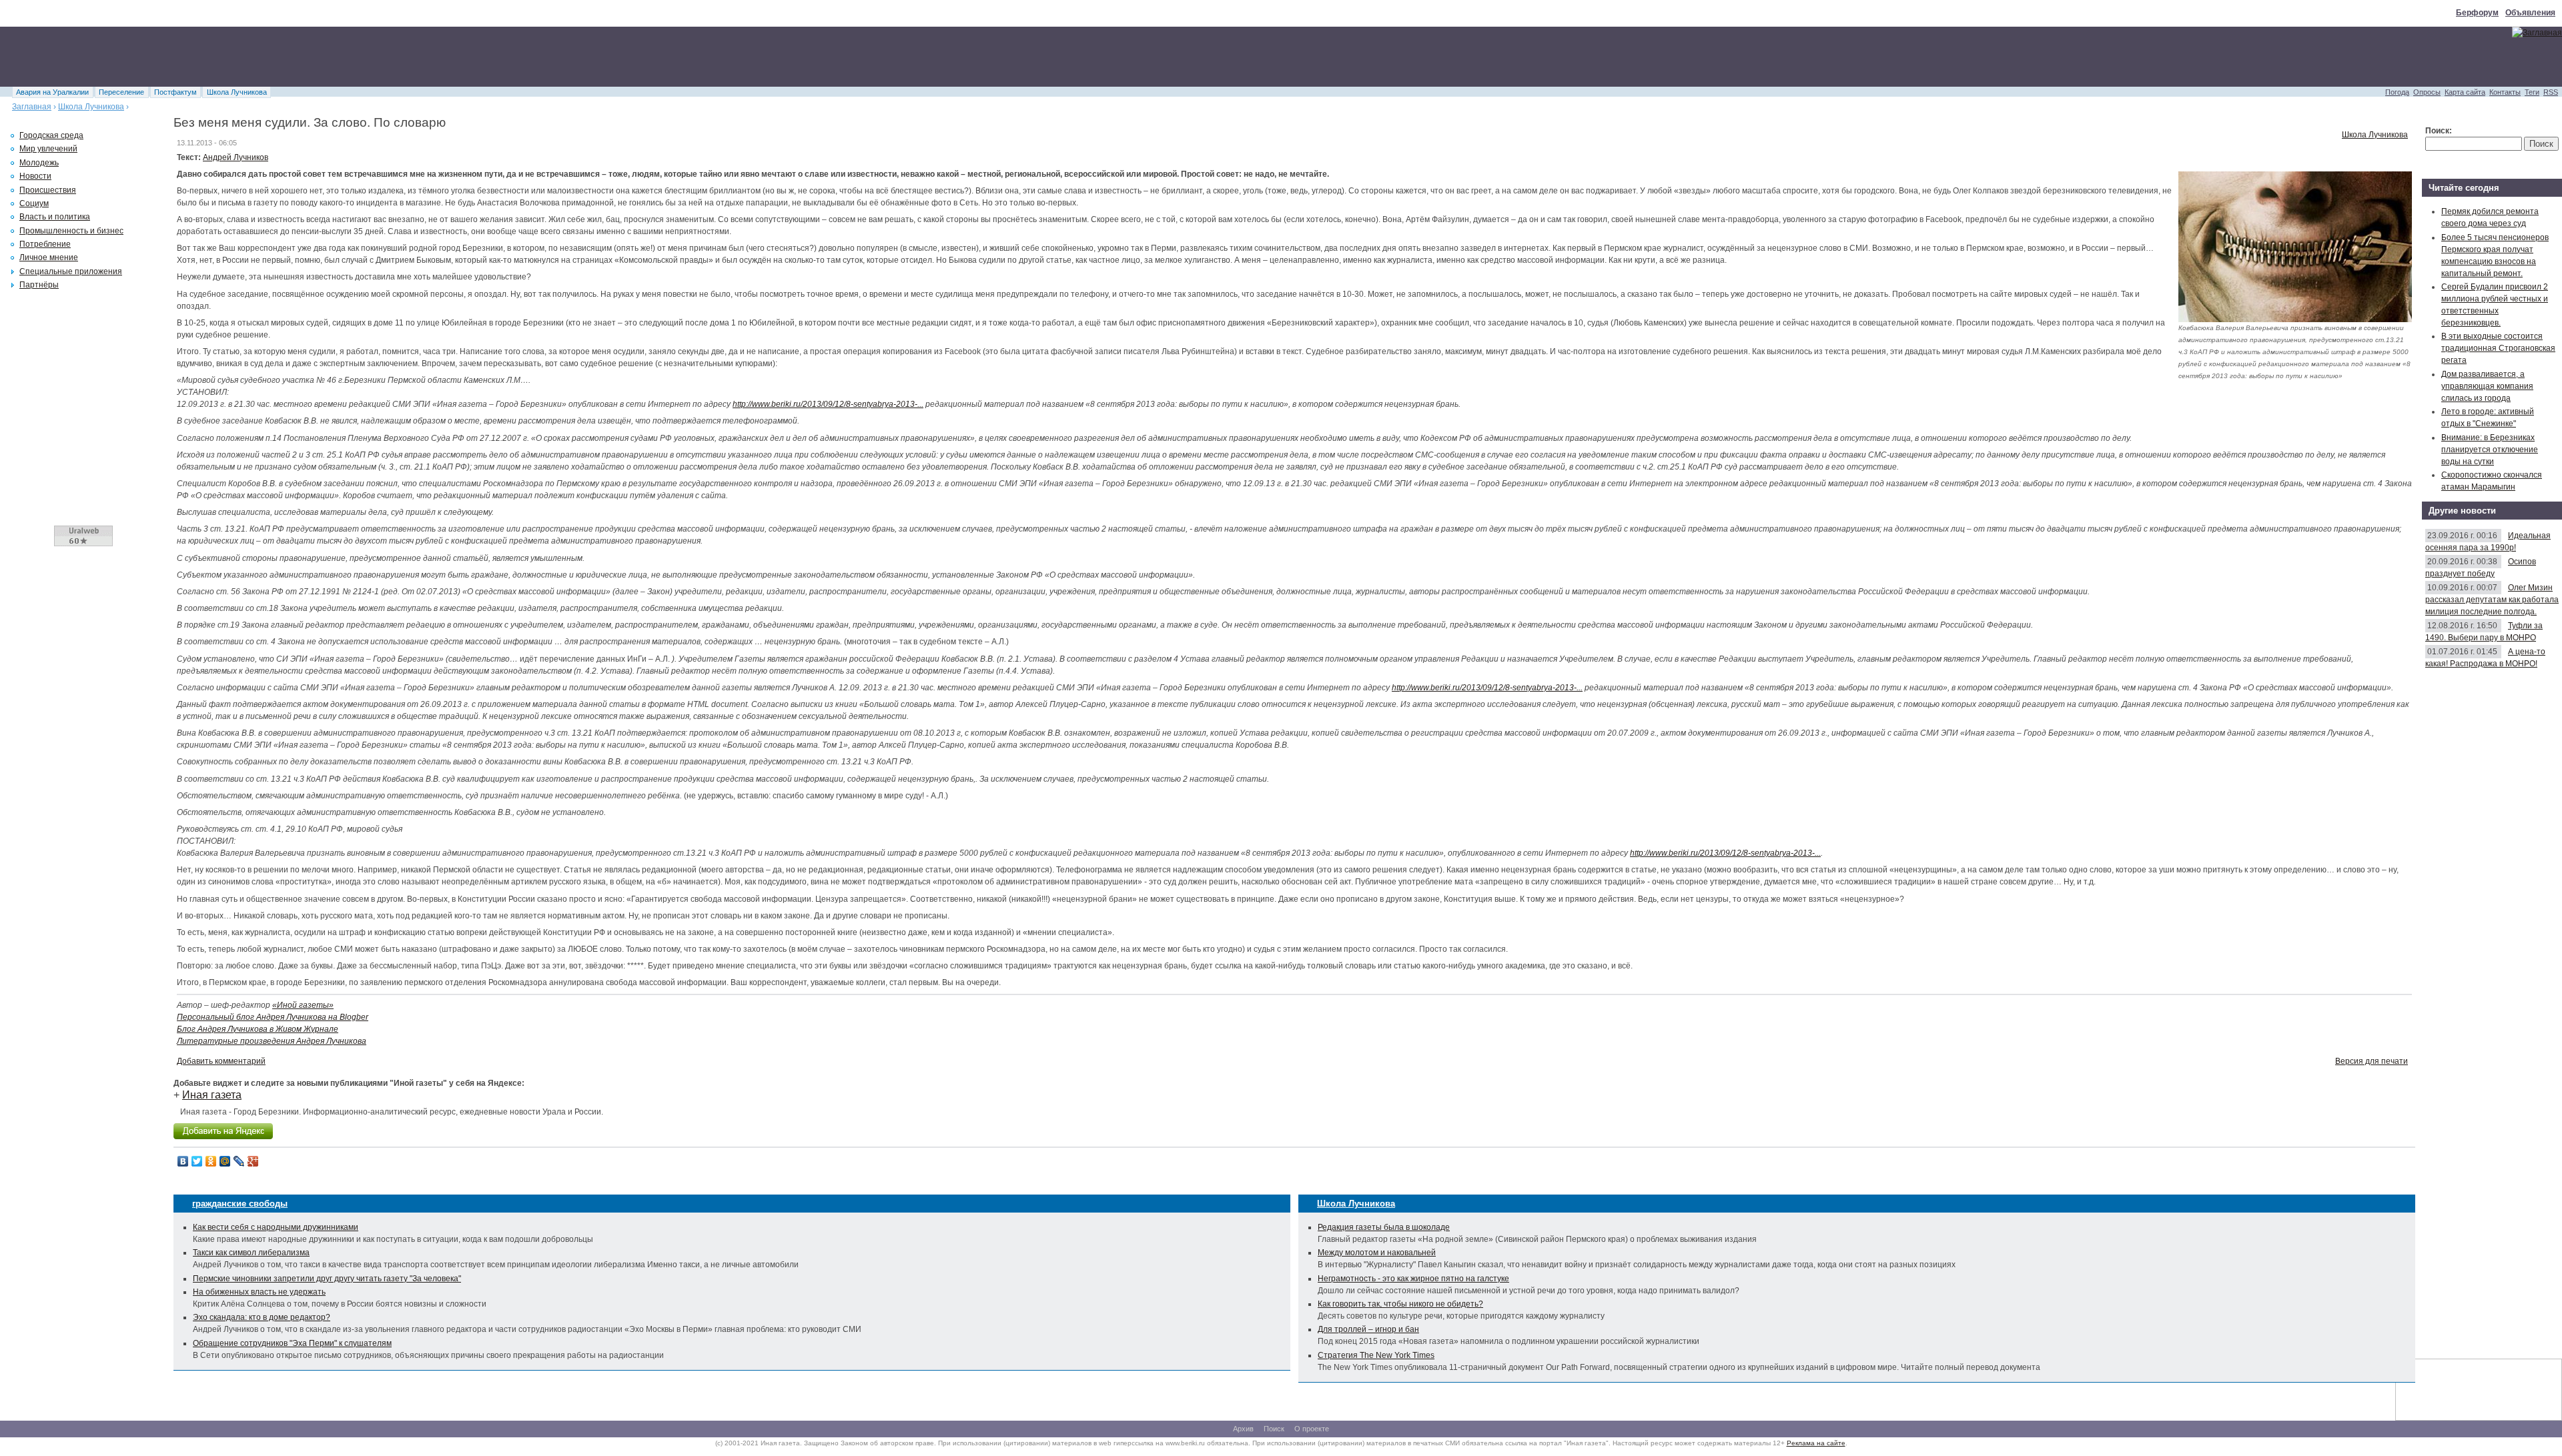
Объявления (2530, 13)
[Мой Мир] (225, 1161)
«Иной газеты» (303, 1005)
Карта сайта (2465, 92)
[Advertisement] (243, 57)
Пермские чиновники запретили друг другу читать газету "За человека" (327, 1279)
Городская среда (51, 135)
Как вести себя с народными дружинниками (276, 1227)
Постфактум (175, 92)
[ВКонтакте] (183, 1161)
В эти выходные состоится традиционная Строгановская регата (2498, 348)
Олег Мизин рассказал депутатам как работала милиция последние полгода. (2492, 600)
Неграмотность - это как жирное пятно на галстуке (1413, 1279)
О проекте (1312, 1429)
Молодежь (39, 163)
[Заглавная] (2537, 33)
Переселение (121, 92)
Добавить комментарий (221, 1061)
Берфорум (2477, 13)
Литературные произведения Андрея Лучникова (272, 1041)
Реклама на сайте (1816, 1443)
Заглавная (32, 107)
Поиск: (2439, 131)
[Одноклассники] (211, 1161)
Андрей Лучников (236, 157)
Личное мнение (49, 257)
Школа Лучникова (237, 92)
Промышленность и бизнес (71, 231)
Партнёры (39, 285)
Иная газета (212, 1095)
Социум (34, 203)
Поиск (1274, 1429)
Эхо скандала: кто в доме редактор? (262, 1317)
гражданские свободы (240, 1204)
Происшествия (48, 190)
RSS (2551, 92)
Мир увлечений (48, 149)
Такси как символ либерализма (251, 1253)
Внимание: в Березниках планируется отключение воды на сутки (2490, 450)
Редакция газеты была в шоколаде (1384, 1227)
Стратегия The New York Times (1376, 1355)
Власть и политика (55, 217)
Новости (35, 176)
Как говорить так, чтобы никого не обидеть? (1400, 1304)
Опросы (2427, 92)
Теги (2532, 92)
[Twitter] (197, 1161)
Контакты (2505, 92)
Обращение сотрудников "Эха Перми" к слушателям (292, 1343)
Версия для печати (2372, 1061)
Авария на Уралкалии (52, 92)
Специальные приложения (71, 271)
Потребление (45, 244)
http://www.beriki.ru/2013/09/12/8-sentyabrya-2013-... (828, 404)
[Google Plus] (253, 1161)
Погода (2397, 92)
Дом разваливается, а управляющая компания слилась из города (2487, 386)
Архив (1243, 1429)
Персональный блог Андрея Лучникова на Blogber (273, 1017)
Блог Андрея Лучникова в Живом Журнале (258, 1029)
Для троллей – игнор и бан (1368, 1329)
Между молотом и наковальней (1377, 1253)
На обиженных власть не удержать (259, 1292)
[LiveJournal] (239, 1161)
